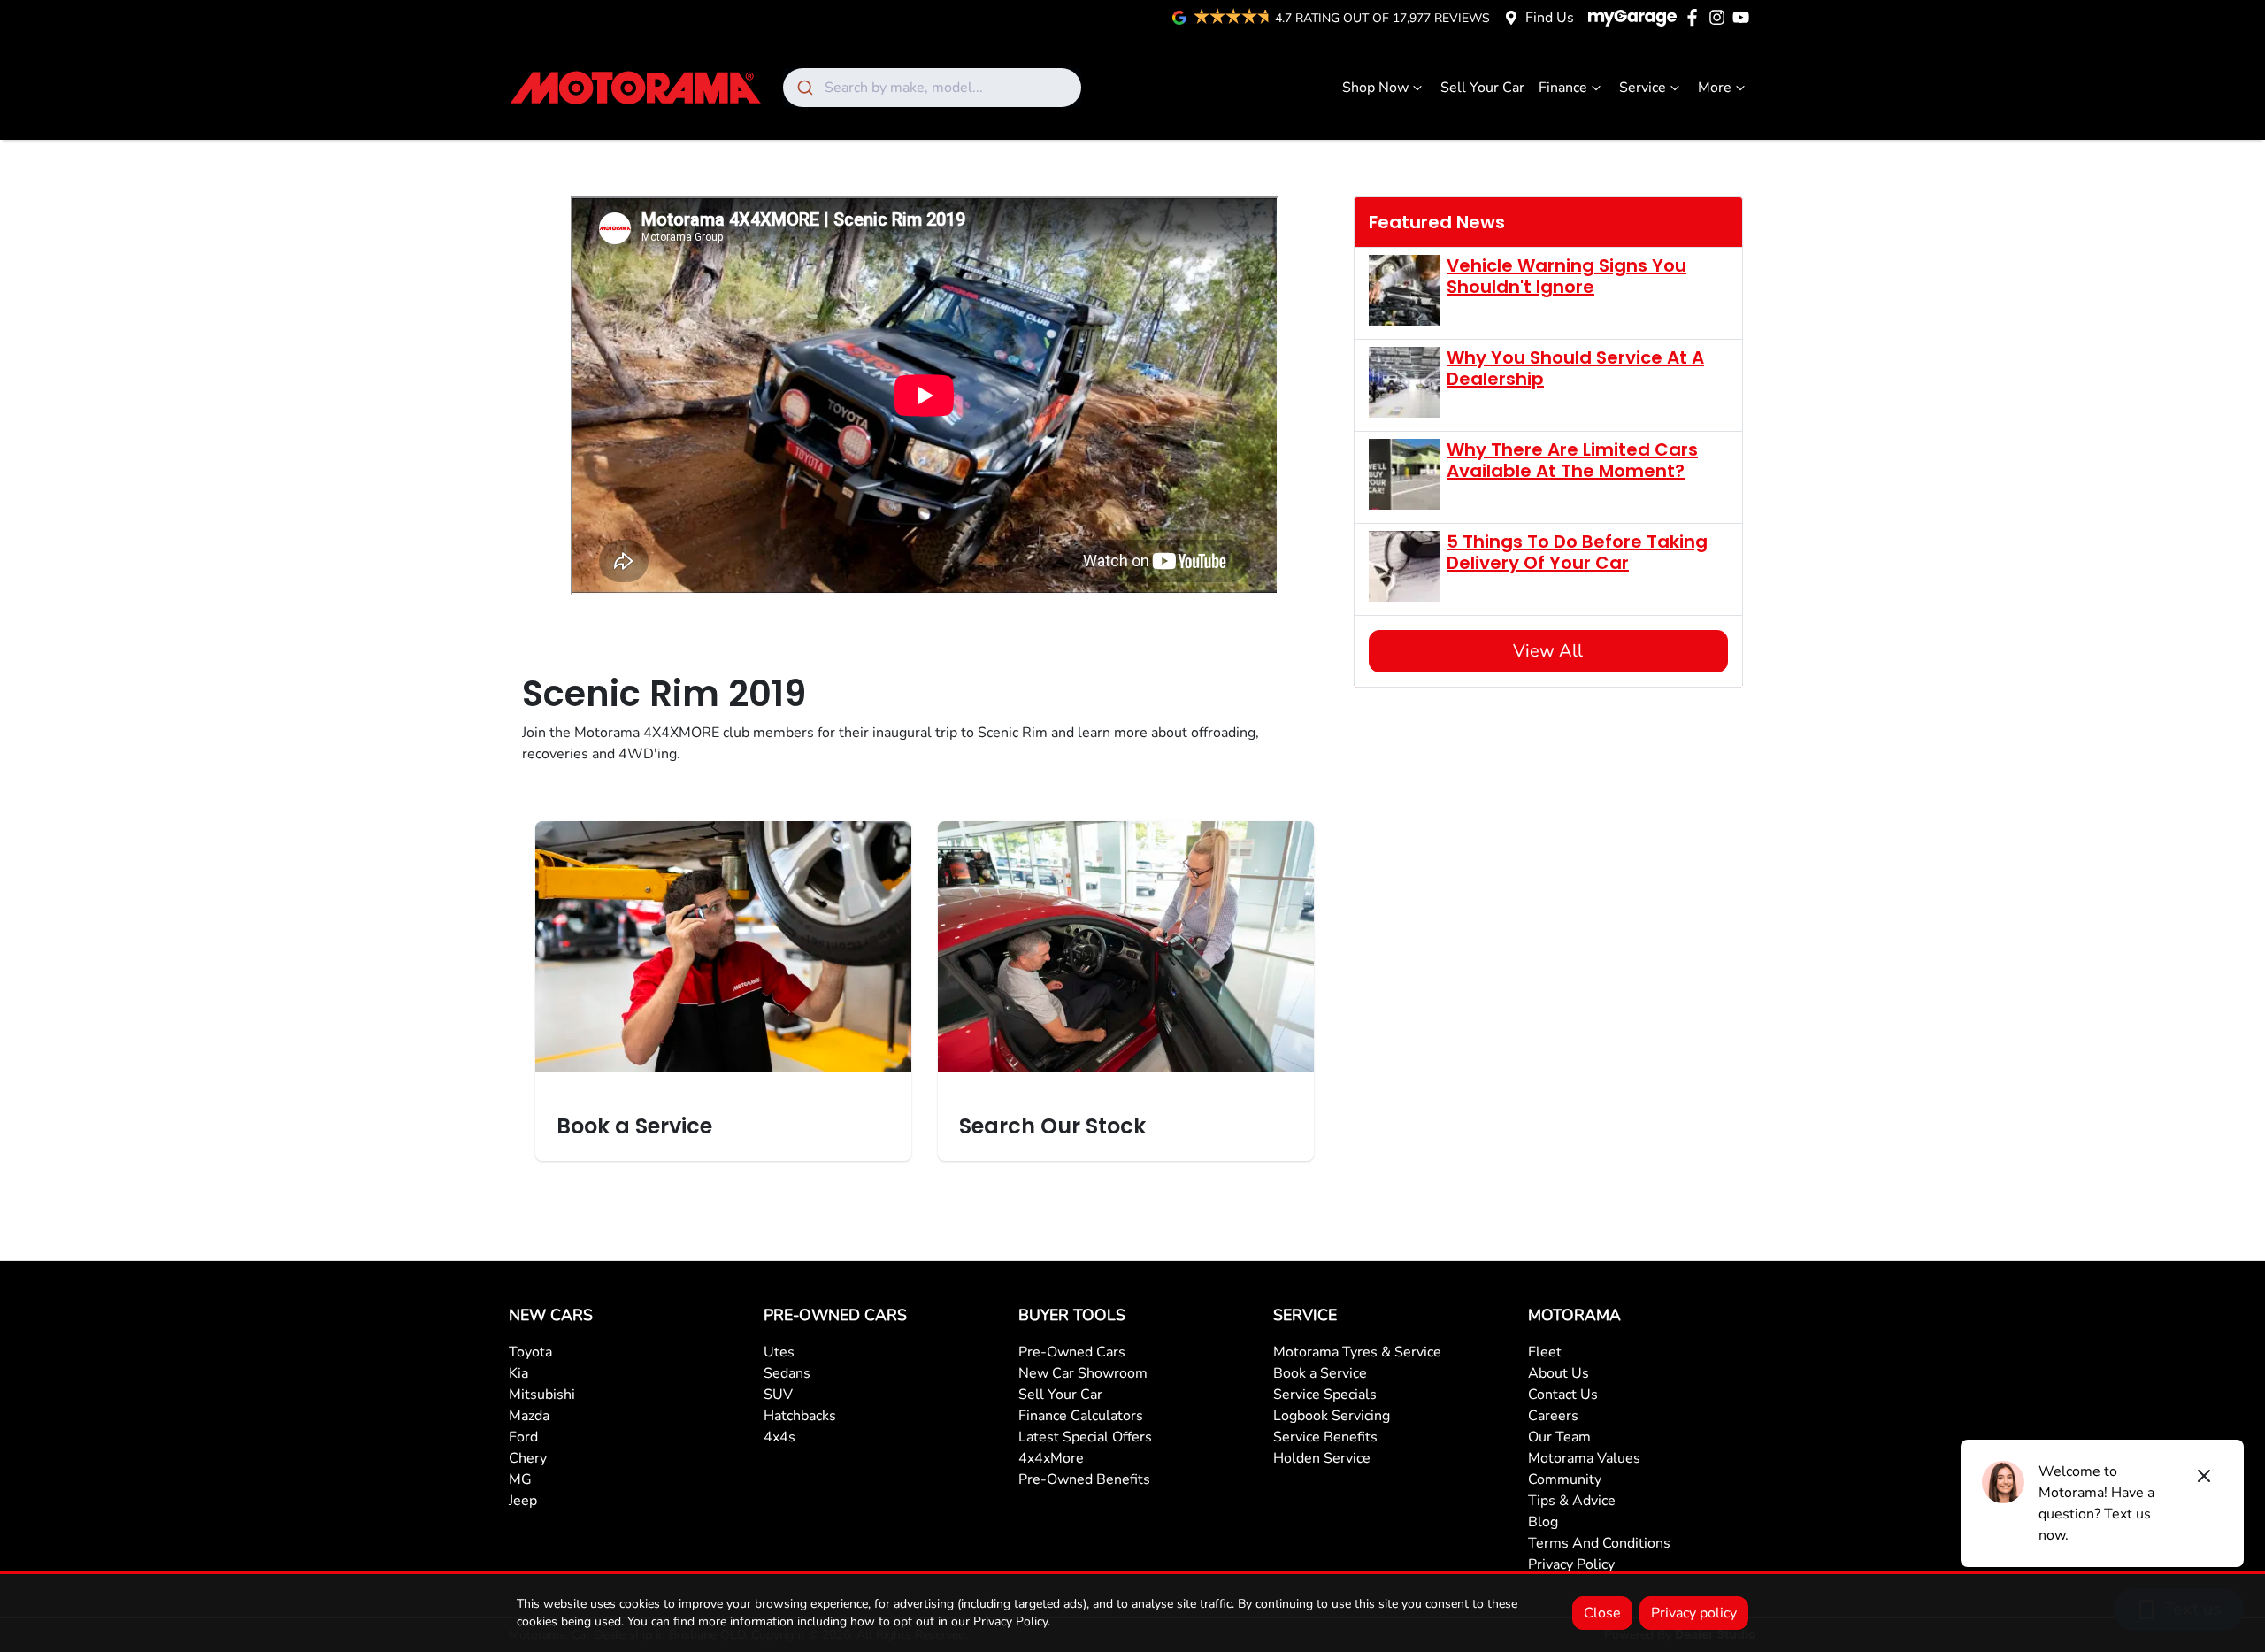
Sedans (787, 1373)
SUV (778, 1395)
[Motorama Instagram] (1720, 17)
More (1715, 88)
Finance (1563, 88)
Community (1565, 1479)
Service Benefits (1325, 1437)
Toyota (530, 1352)
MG (520, 1479)
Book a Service (1320, 1373)
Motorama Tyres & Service (1357, 1352)
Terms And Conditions (1599, 1543)
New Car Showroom (1083, 1373)
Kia (518, 1373)
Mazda (529, 1416)
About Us (1559, 1373)
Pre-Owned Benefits (1084, 1479)
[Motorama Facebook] (1696, 17)
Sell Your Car (1482, 88)
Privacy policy (1694, 1613)
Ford (523, 1437)
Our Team (1559, 1437)
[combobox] (932, 88)
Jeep (523, 1501)
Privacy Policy (1571, 1564)
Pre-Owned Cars (1072, 1352)
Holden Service (1322, 1458)
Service (1643, 88)
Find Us (1550, 18)
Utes (779, 1352)
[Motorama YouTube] (1744, 17)
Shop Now (1375, 88)
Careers (1553, 1416)
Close (1602, 1613)
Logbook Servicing (1332, 1416)
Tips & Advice (1572, 1501)
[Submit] (804, 88)
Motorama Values (1584, 1458)
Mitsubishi (542, 1395)
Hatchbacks (800, 1416)
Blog (1543, 1522)
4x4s (779, 1437)
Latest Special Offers (1085, 1437)
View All (1548, 651)
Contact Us (1563, 1395)
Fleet (1545, 1352)
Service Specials (1325, 1395)
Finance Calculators (1081, 1416)
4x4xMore (1051, 1458)
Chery (528, 1458)
